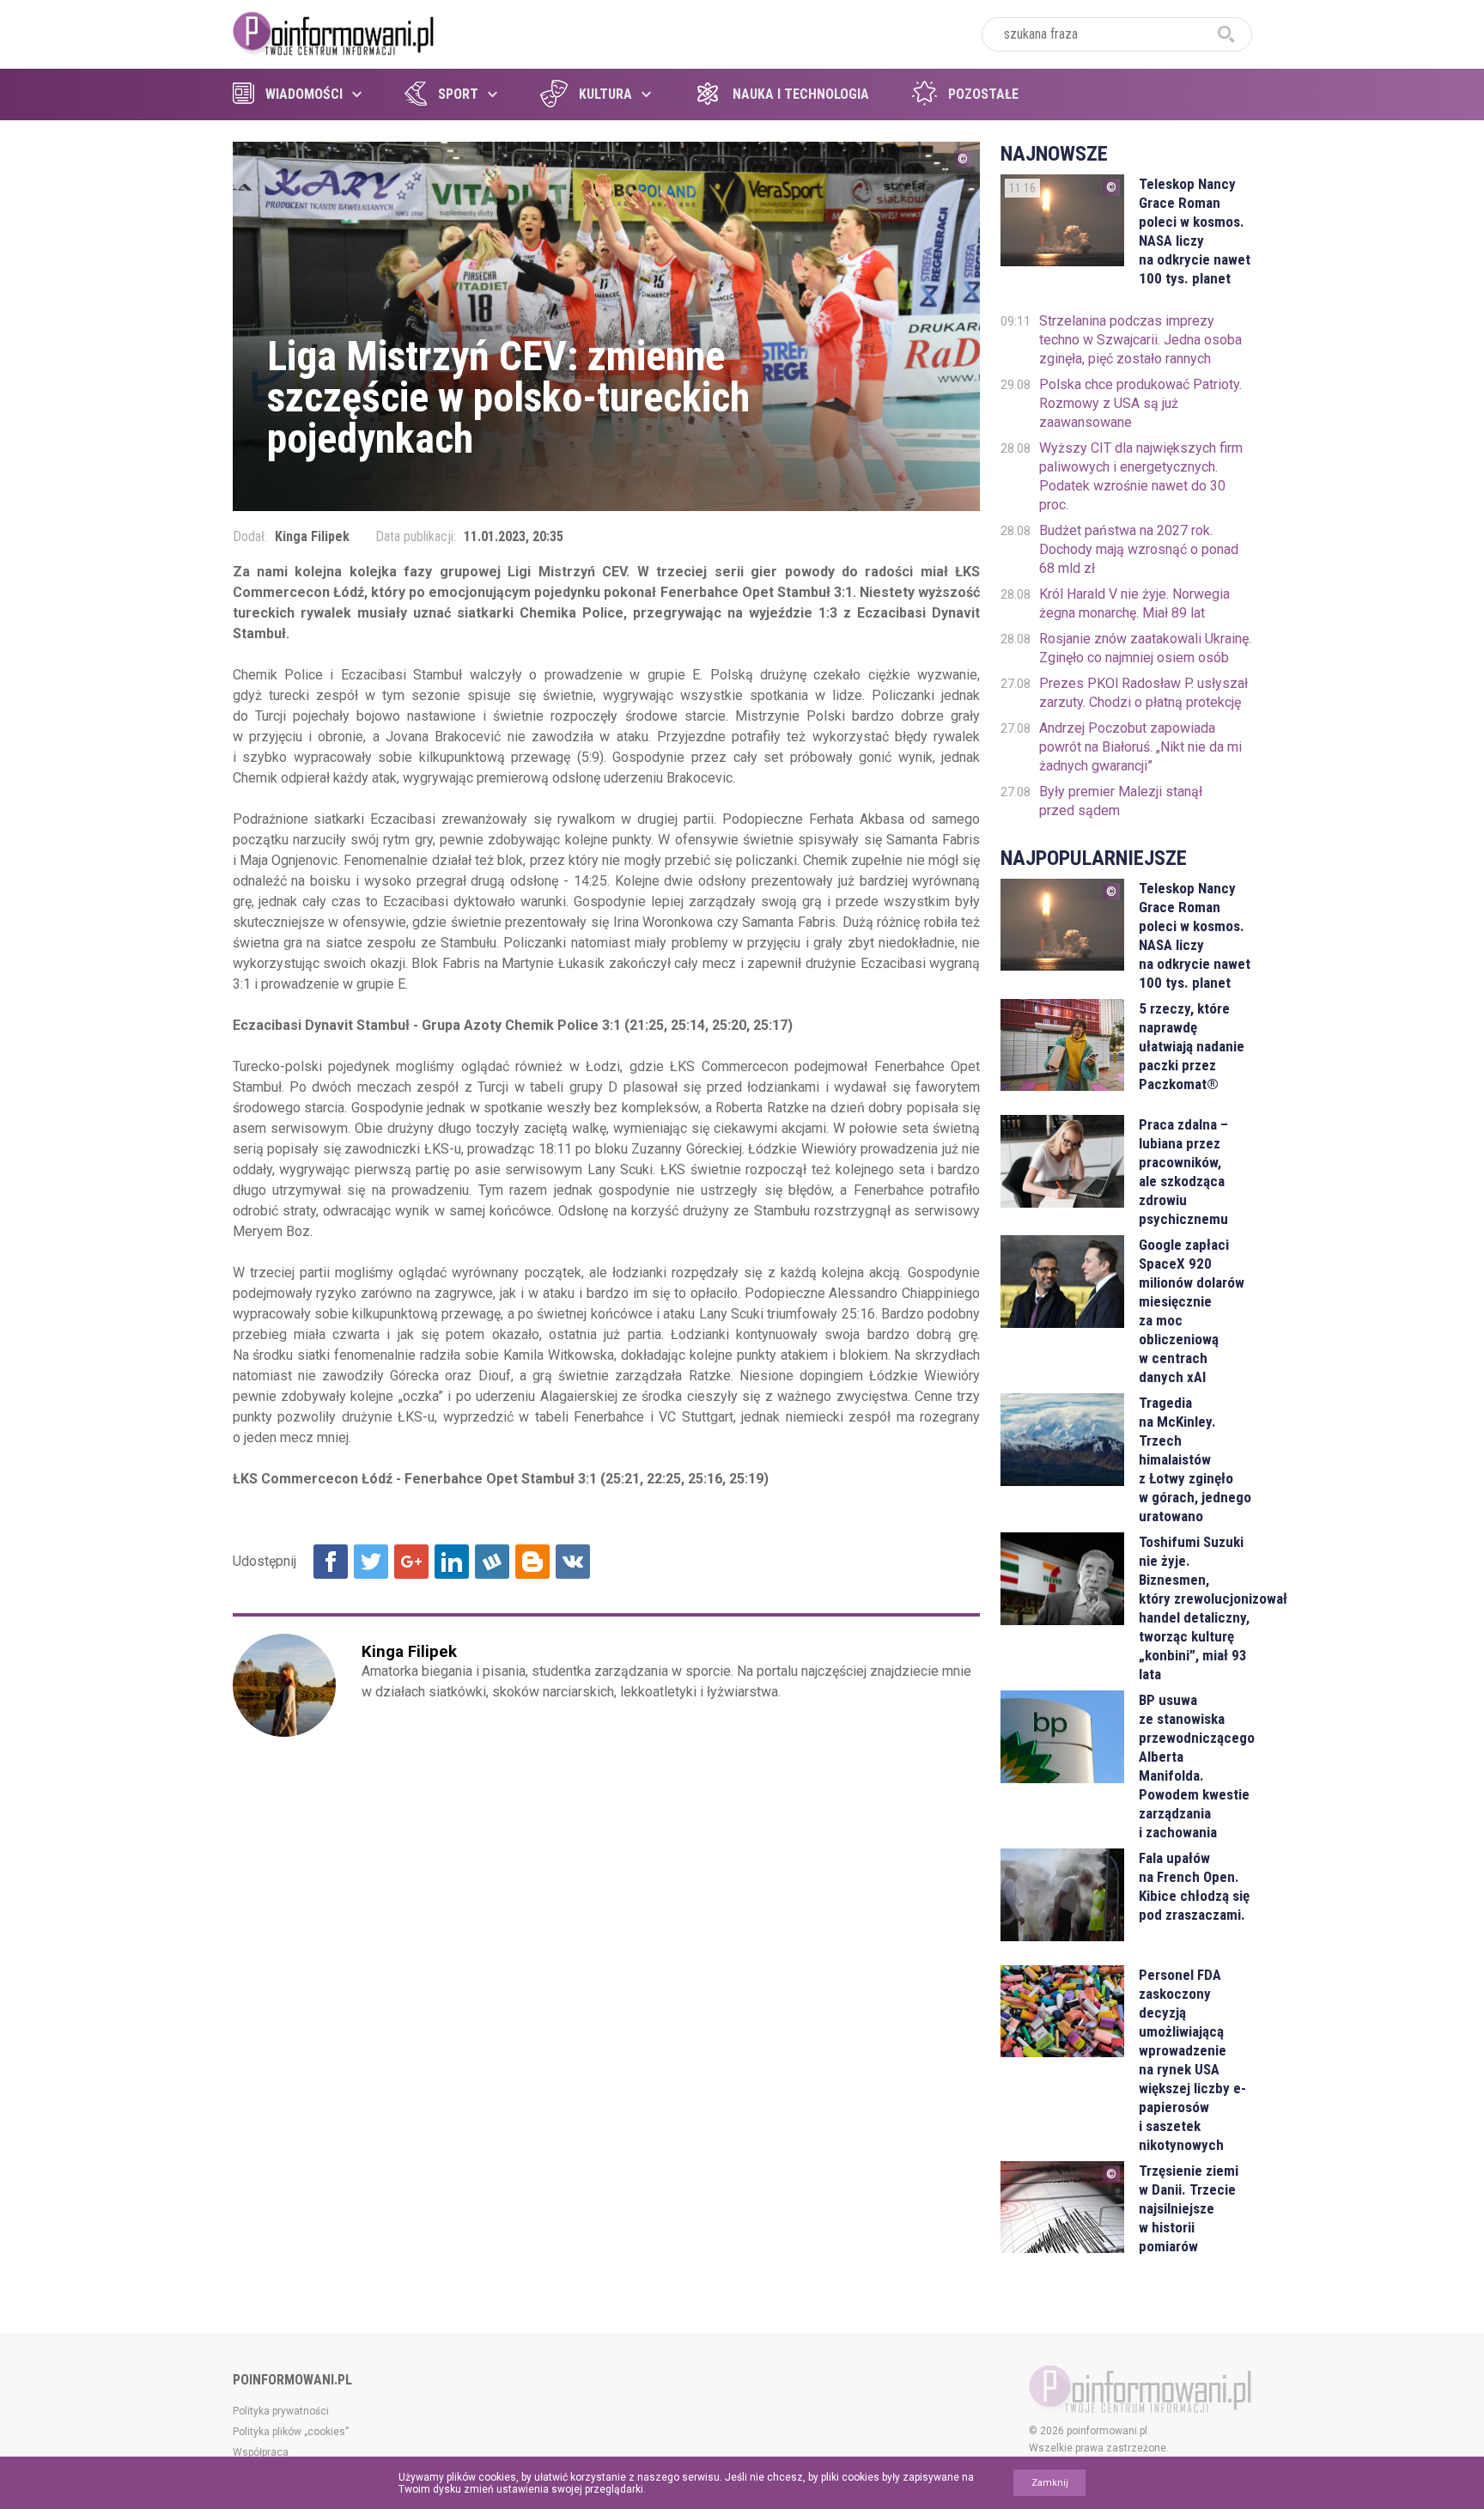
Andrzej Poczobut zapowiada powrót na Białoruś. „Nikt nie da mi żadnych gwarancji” (1140, 747)
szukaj (1226, 34)
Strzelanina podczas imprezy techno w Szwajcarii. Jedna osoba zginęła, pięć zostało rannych (1140, 340)
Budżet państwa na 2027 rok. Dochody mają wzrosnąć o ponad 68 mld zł (1139, 549)
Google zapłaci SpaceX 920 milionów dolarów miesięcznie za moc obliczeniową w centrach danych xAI (1192, 1311)
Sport (458, 94)
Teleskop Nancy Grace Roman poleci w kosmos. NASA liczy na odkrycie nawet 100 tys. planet (1195, 231)
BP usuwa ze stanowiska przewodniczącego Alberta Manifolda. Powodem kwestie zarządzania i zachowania (1195, 1766)
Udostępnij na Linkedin (452, 1562)
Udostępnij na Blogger (532, 1562)
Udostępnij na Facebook (331, 1562)
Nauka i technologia (801, 94)
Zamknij (1050, 2483)
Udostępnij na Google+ (411, 1562)
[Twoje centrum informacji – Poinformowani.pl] (334, 32)
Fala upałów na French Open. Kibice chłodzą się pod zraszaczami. (1194, 1886)
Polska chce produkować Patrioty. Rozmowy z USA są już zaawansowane (1140, 403)
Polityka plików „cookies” (291, 2432)
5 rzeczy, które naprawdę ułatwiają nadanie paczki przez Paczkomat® (1192, 1046)
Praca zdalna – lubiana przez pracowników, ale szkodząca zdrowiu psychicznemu (1183, 1172)
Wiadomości (304, 94)
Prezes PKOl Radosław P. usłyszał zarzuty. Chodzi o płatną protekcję (1143, 693)
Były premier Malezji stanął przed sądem (1121, 801)
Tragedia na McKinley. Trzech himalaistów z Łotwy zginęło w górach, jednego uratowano (1195, 1459)
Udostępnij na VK (573, 1562)
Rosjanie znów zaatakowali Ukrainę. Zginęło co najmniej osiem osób (1145, 648)
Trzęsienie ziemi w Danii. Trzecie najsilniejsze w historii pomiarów (1189, 2208)
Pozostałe (983, 94)
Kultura (605, 94)
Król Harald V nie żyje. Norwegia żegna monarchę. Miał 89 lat (1134, 603)
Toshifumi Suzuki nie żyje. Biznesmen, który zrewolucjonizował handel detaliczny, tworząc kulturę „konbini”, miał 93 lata (1195, 1608)
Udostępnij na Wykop (492, 1562)
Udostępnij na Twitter (371, 1562)
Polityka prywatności (281, 2411)
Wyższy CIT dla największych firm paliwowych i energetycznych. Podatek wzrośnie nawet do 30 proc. (1141, 476)
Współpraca (261, 2452)
